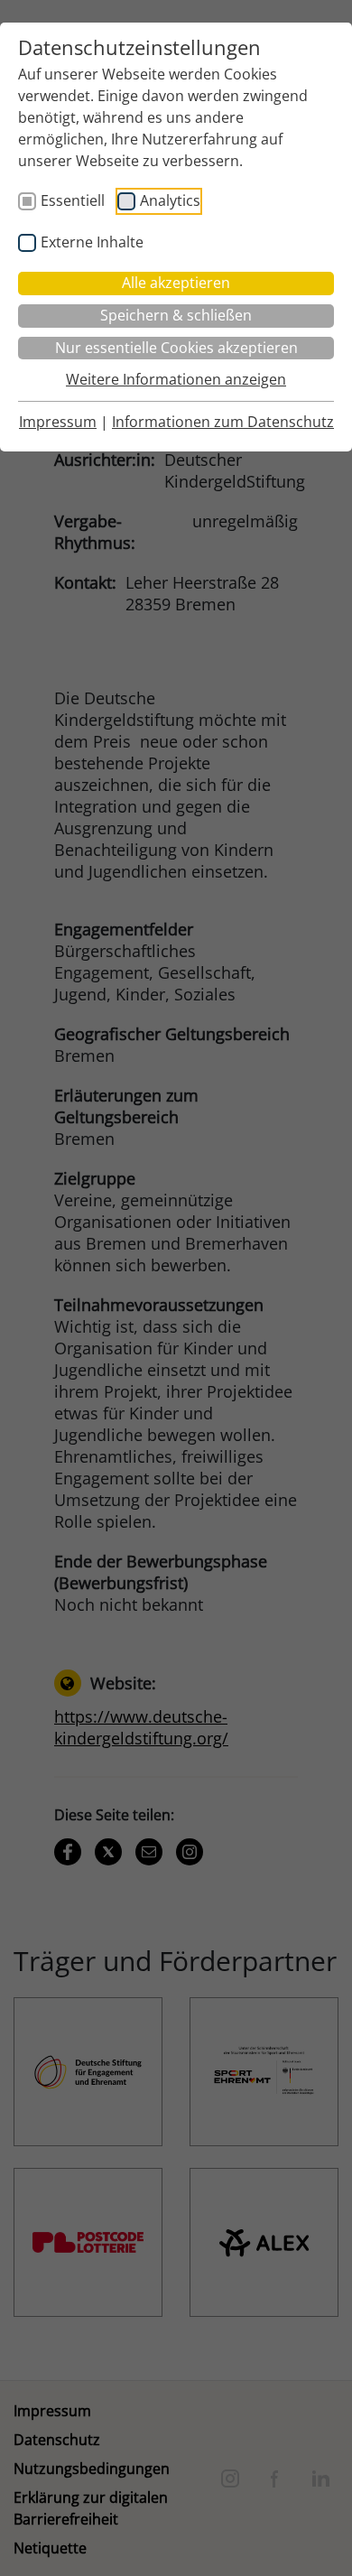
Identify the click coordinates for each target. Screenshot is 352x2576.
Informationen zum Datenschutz (223, 422)
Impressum (58, 422)
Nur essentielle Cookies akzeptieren (176, 348)
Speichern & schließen (176, 315)
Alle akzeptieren (176, 283)
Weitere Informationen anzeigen (176, 379)
